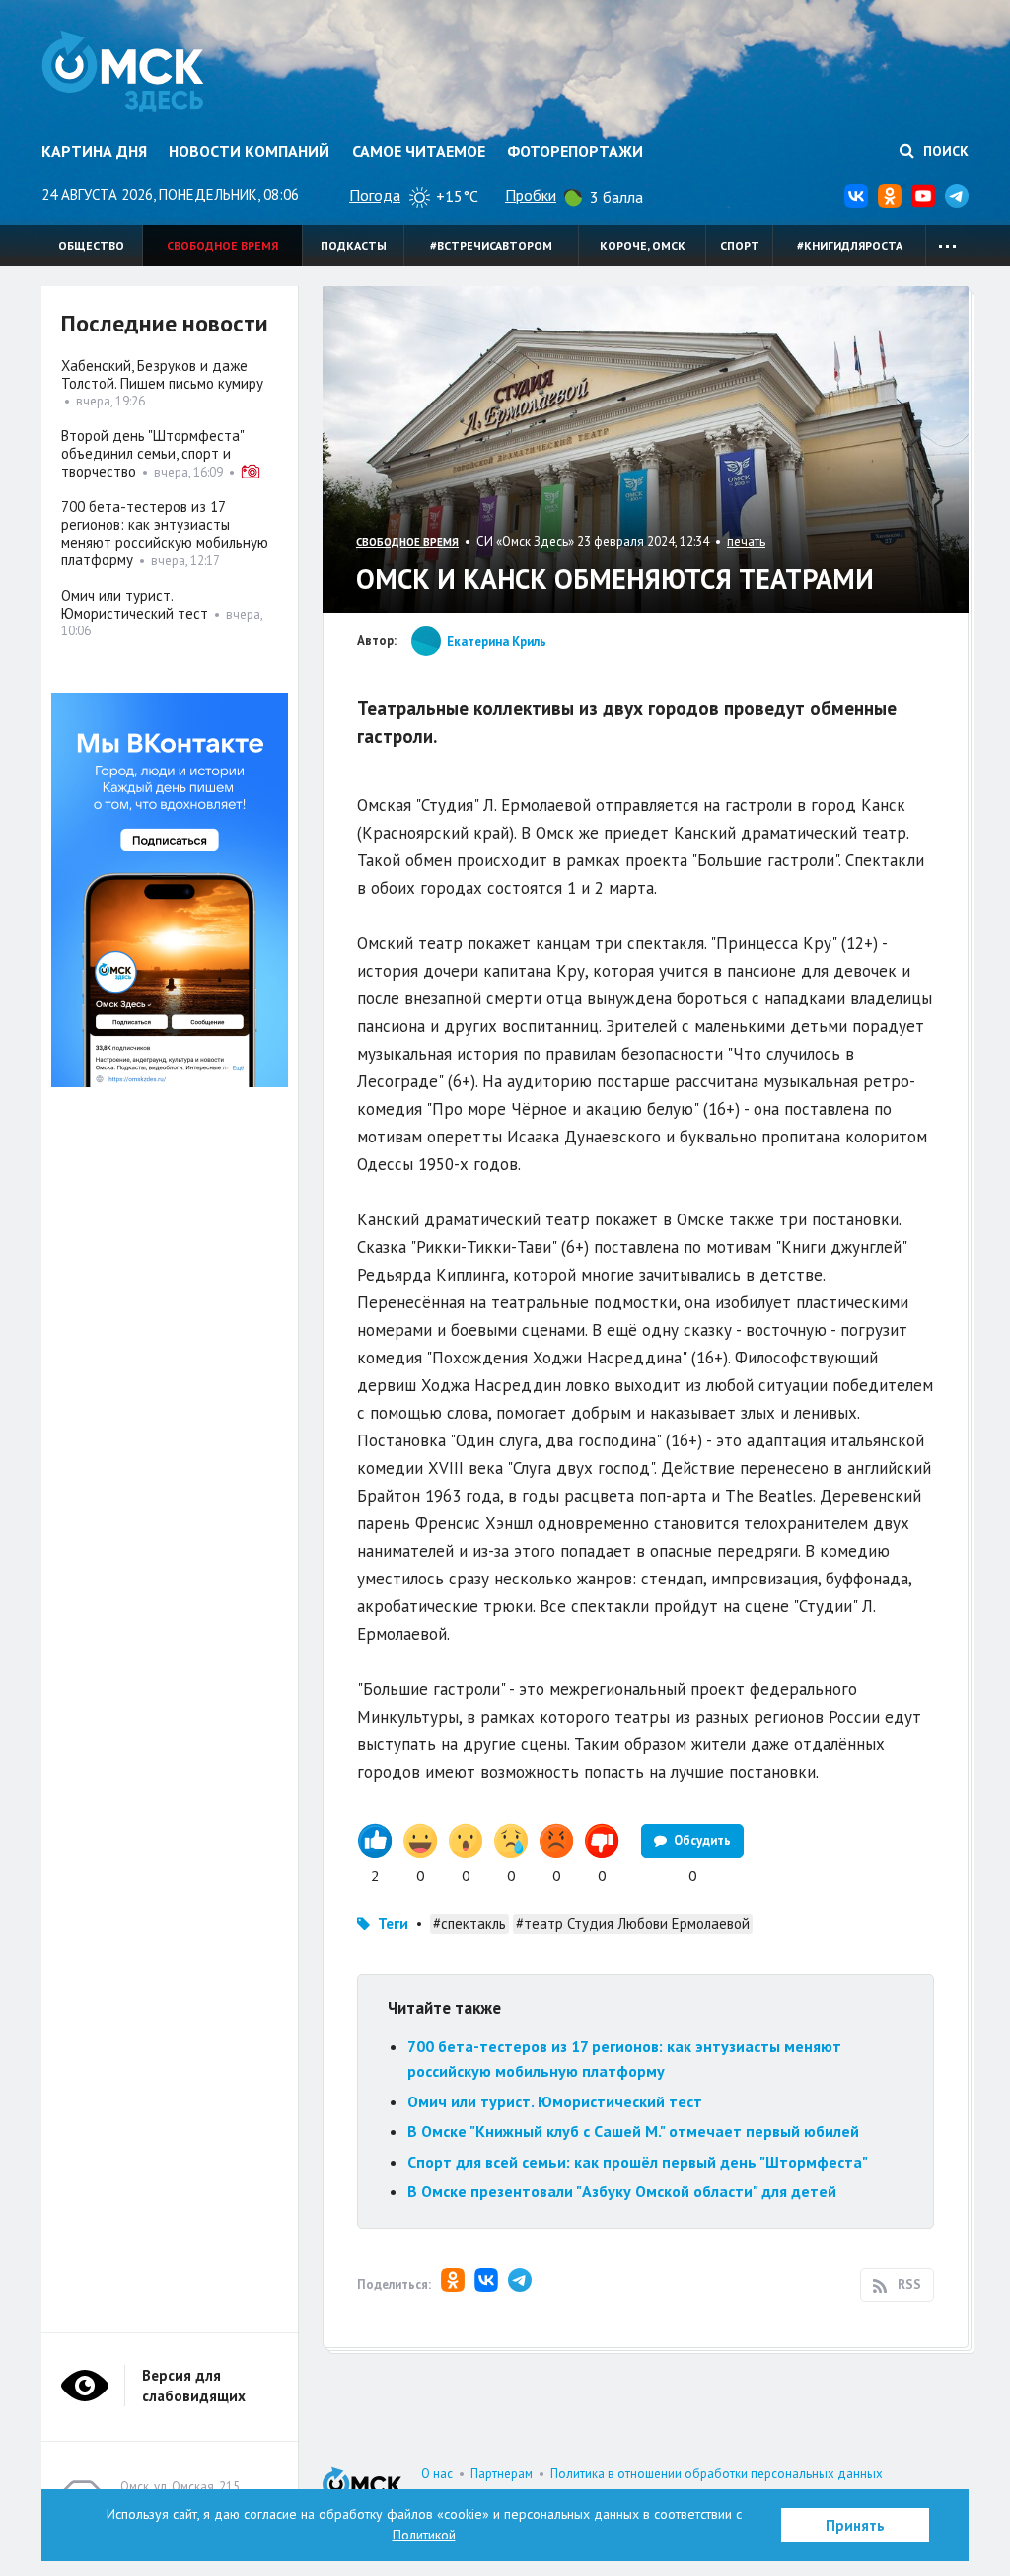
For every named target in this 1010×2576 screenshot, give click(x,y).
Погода (375, 195)
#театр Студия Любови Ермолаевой (633, 1923)
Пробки (531, 195)
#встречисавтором (491, 245)
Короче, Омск (643, 245)
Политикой (424, 2535)
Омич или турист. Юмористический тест (555, 2101)
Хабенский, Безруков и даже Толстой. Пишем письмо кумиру (162, 374)
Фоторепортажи (575, 151)
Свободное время (222, 245)
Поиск (944, 151)
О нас (437, 2474)
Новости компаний (249, 151)
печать (746, 541)
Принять (855, 2525)
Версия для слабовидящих (194, 2386)
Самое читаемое (419, 151)
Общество (91, 245)
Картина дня (94, 151)
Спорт (740, 245)
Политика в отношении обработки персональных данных (717, 2474)
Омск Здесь (123, 71)
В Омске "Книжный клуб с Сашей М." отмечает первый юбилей (633, 2131)
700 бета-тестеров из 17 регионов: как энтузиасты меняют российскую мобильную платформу (165, 533)
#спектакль (469, 1923)
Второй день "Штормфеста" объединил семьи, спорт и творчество (152, 453)
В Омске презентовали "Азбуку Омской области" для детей (622, 2191)
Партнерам (502, 2474)
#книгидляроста (850, 245)
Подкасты (354, 245)
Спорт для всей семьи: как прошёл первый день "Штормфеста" (638, 2162)
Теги (393, 1923)
